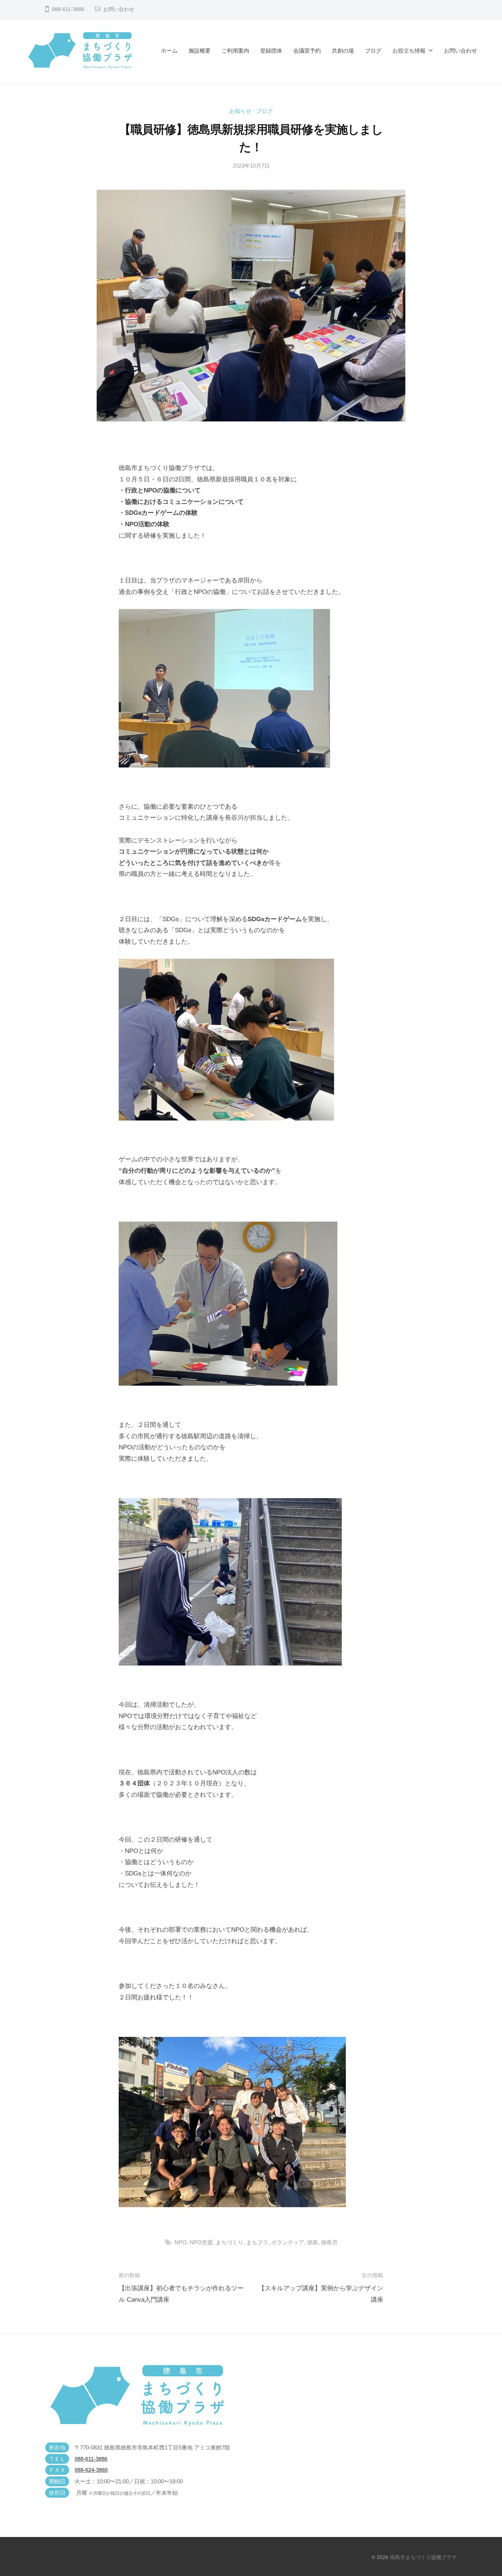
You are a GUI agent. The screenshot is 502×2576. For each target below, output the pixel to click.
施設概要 (200, 51)
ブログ (373, 51)
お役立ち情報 (409, 51)
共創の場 (343, 51)
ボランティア (288, 2242)
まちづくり (230, 2242)
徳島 (313, 2242)
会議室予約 (307, 51)
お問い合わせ (119, 9)
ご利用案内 (235, 51)
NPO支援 (201, 2242)
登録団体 (271, 51)
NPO (181, 2242)
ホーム (169, 51)
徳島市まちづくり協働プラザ (423, 2557)
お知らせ (240, 111)
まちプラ (257, 2242)
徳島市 (329, 2242)
